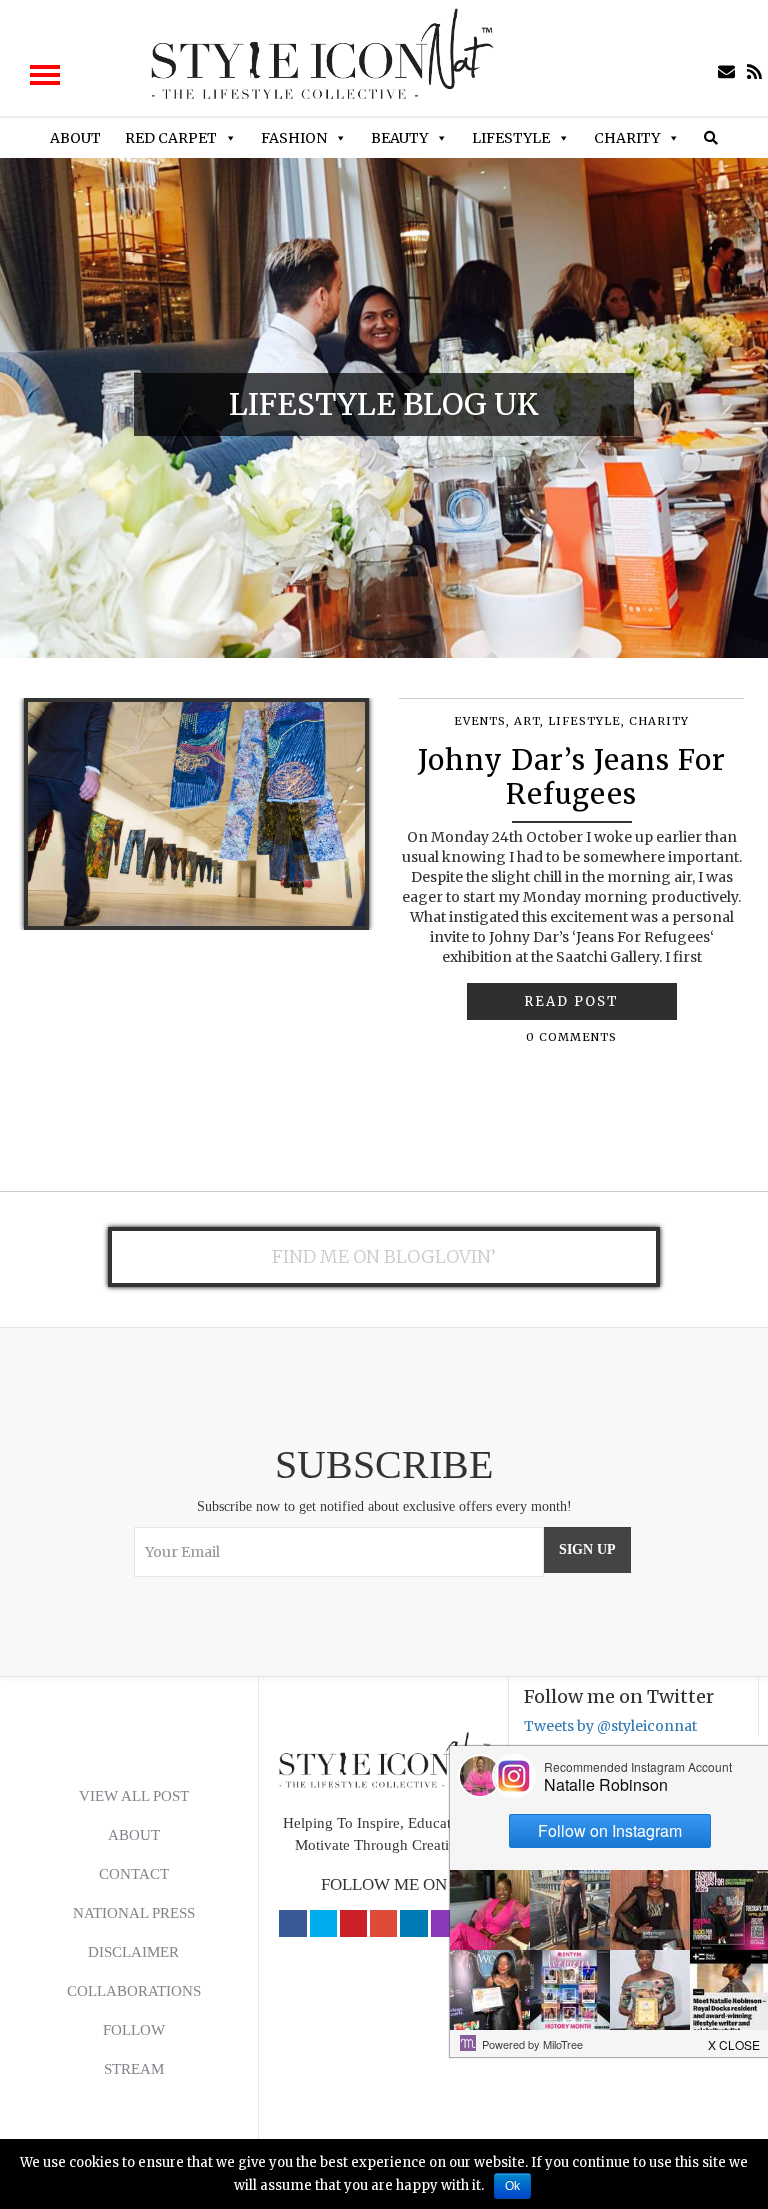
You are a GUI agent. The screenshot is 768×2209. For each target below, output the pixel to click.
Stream (134, 2069)
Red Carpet (171, 138)
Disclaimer (133, 1952)
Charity (627, 138)
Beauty (399, 138)
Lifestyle (511, 138)
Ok (512, 2186)
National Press (134, 1913)
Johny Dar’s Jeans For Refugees (572, 777)
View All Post (134, 1796)
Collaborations (134, 1991)
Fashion (294, 138)
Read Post (571, 1001)
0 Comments (571, 1037)
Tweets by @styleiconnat (610, 1726)
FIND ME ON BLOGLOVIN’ (384, 1256)
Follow (134, 2030)
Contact (134, 1874)
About (75, 138)
